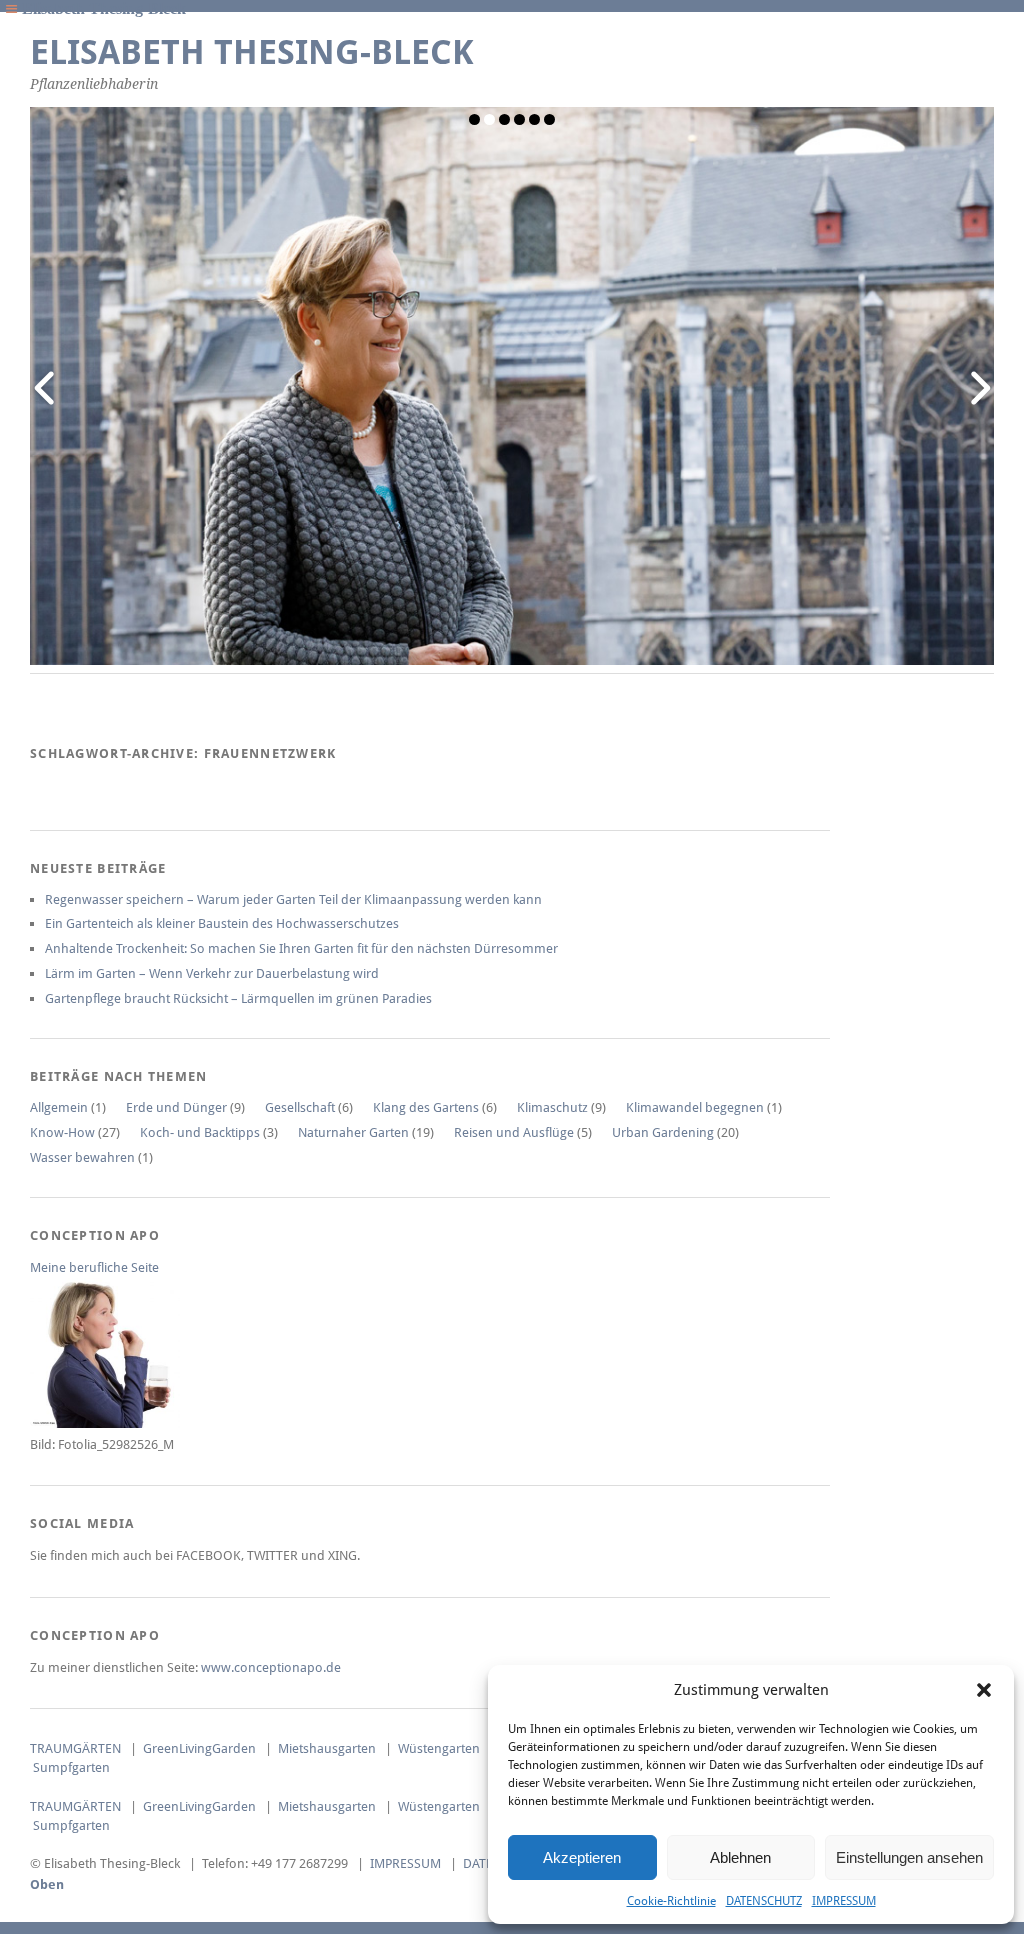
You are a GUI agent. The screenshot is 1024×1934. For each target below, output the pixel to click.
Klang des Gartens (426, 1107)
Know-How (62, 1132)
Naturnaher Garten (353, 1132)
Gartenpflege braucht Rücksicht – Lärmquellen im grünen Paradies (238, 998)
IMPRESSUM (844, 1901)
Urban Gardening (663, 1132)
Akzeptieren (582, 1857)
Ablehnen (740, 1857)
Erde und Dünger (176, 1107)
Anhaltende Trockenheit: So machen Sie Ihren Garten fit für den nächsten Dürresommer (301, 948)
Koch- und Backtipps (200, 1132)
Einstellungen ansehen (909, 1857)
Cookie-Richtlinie (671, 1901)
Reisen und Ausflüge (514, 1132)
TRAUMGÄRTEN (75, 1748)
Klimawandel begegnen (695, 1107)
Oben (47, 1884)
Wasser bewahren (82, 1157)
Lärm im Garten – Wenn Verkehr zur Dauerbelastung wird (212, 973)
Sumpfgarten (71, 1767)
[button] (984, 1690)
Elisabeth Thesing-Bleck (252, 52)
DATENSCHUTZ (764, 1901)
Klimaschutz (552, 1107)
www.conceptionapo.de (271, 1667)
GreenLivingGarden (199, 1748)
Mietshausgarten (327, 1748)
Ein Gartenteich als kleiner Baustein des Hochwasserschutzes (222, 923)
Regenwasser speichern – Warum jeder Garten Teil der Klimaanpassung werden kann (293, 899)
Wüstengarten (439, 1748)
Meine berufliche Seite (94, 1267)
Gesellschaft (300, 1107)
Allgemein (59, 1107)
